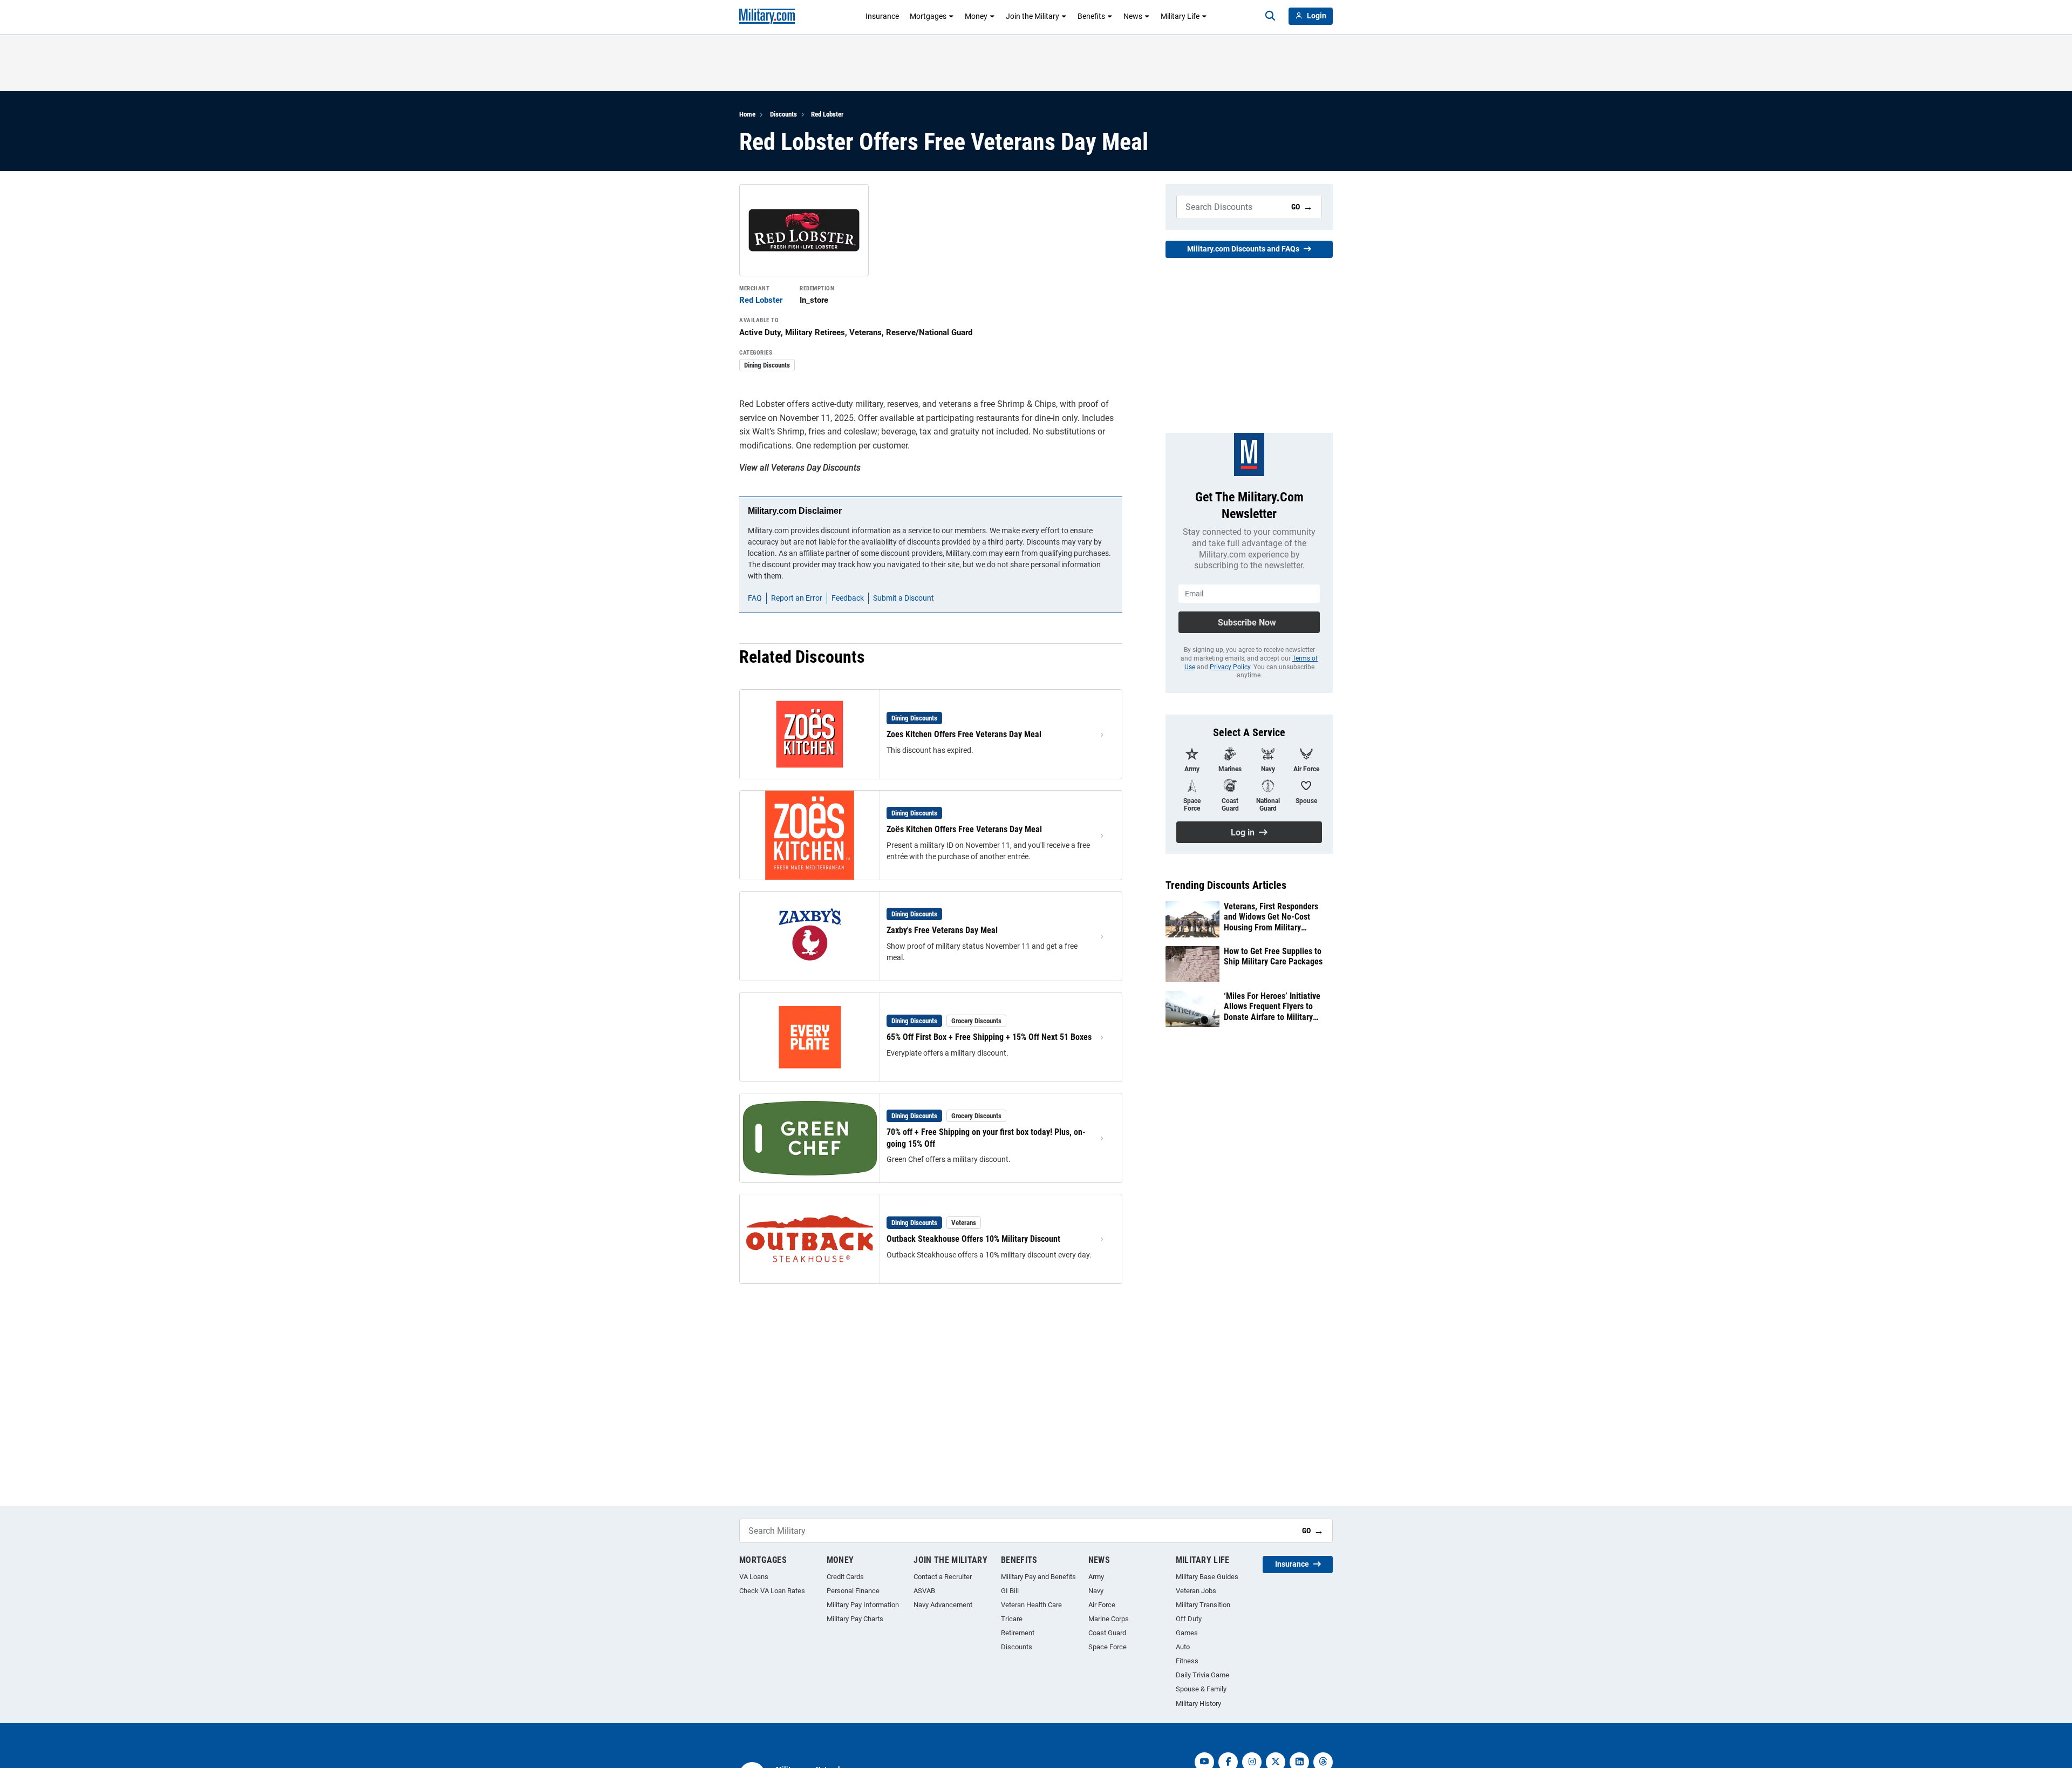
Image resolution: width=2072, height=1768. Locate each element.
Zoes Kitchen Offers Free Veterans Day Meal (964, 734)
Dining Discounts (767, 365)
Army (1096, 1577)
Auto (1183, 1647)
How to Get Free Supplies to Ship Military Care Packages (1273, 956)
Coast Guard (1107, 1633)
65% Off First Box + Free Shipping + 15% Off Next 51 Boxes (989, 1037)
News (1133, 16)
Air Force (1102, 1605)
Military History (1198, 1704)
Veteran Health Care (1031, 1605)
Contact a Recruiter (943, 1577)
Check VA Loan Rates (772, 1591)
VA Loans (754, 1577)
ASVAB (924, 1591)
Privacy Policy (1230, 667)
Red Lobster (827, 114)
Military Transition (1203, 1605)
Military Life (1180, 16)
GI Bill (1010, 1591)
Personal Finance (853, 1591)
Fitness (1187, 1661)
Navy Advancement (943, 1605)
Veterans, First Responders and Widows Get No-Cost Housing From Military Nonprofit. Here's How (1271, 917)
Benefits (1091, 16)
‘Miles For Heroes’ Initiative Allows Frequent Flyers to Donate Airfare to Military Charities (1272, 1007)
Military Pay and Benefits (1038, 1577)
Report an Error (797, 598)
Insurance (882, 16)
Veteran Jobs (1196, 1591)
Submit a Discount (904, 598)
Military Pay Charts (855, 1619)
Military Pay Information (863, 1605)
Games (1187, 1633)
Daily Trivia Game (1202, 1675)
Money (976, 16)
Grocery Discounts (976, 1021)
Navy (1096, 1591)
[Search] (1270, 16)
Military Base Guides (1207, 1577)
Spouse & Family (1201, 1689)
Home (747, 114)
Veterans (964, 1223)
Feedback (848, 598)
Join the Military (1032, 16)
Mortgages (928, 16)
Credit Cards (845, 1577)
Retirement (1018, 1633)
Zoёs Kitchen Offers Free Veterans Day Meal (964, 829)
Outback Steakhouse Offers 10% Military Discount (973, 1239)
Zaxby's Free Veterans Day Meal (942, 930)
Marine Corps (1109, 1619)
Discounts (783, 114)
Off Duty (1189, 1619)
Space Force (1107, 1647)
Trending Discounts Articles (1226, 885)
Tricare (1012, 1619)
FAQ (755, 598)
